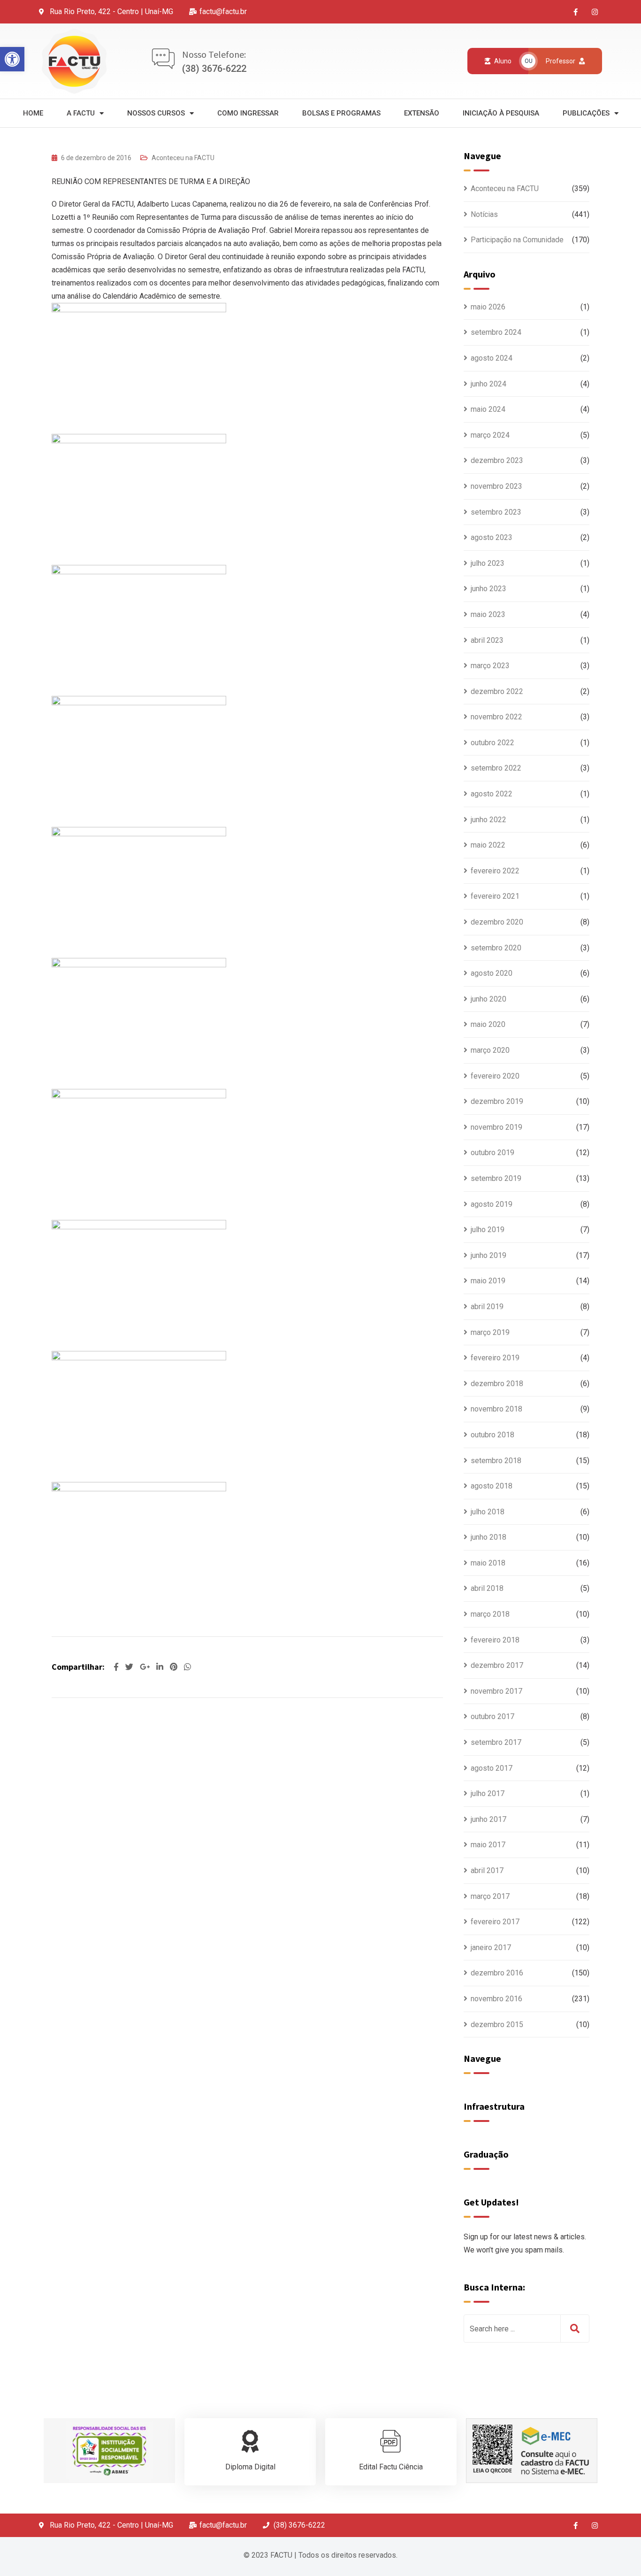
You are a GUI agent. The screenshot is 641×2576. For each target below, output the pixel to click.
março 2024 (490, 435)
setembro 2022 (496, 768)
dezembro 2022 (497, 691)
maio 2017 (488, 1845)
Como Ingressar (248, 113)
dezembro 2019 (497, 1101)
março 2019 (490, 1332)
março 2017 (490, 1896)
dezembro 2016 (497, 1973)
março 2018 (490, 1614)
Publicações (586, 113)
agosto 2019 (492, 1204)
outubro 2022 (492, 743)
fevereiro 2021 (495, 896)
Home (33, 113)
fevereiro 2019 (495, 1358)
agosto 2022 (492, 794)
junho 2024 (488, 384)
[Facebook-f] (576, 12)
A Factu (81, 113)
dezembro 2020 (497, 922)
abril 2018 (487, 1588)
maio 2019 (488, 1281)
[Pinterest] (175, 1667)
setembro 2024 (496, 332)
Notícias (484, 214)
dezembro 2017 (497, 1665)
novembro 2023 (496, 486)
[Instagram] (595, 12)
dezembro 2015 (497, 2025)
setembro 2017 (496, 1742)
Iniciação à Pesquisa (501, 113)
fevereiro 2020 (495, 1076)
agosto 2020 (492, 973)
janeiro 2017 (491, 1947)
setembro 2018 (496, 1461)
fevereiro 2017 (495, 1922)
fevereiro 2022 (495, 871)
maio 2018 (488, 1563)
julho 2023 (488, 563)
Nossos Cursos (156, 113)
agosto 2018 (492, 1486)
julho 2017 (488, 1793)
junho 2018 (488, 1537)
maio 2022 (488, 845)
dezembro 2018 (497, 1384)
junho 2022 (488, 820)
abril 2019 (487, 1307)
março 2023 (490, 666)
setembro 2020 (496, 948)
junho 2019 (488, 1255)
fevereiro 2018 (495, 1640)
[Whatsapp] (187, 1667)
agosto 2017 (492, 1768)
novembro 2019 (496, 1127)
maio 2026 (488, 307)
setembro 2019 (496, 1178)
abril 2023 (487, 640)
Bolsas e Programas (341, 113)
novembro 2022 (496, 717)
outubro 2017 (492, 1716)
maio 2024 (488, 409)
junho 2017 (488, 1819)
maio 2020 (488, 1024)
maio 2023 (488, 614)
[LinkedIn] (161, 1667)
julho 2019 (488, 1230)
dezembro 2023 (497, 460)
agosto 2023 (492, 537)
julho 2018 (488, 1512)
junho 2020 (488, 999)
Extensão (422, 113)
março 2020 (490, 1050)
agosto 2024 (492, 358)
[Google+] (146, 1667)
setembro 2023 (496, 512)
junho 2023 (488, 589)
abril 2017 (487, 1870)
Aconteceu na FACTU (183, 158)
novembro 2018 (496, 1409)
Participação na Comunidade (517, 240)
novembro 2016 (496, 1999)
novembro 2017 (496, 1691)
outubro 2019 (492, 1153)
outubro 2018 (492, 1435)
